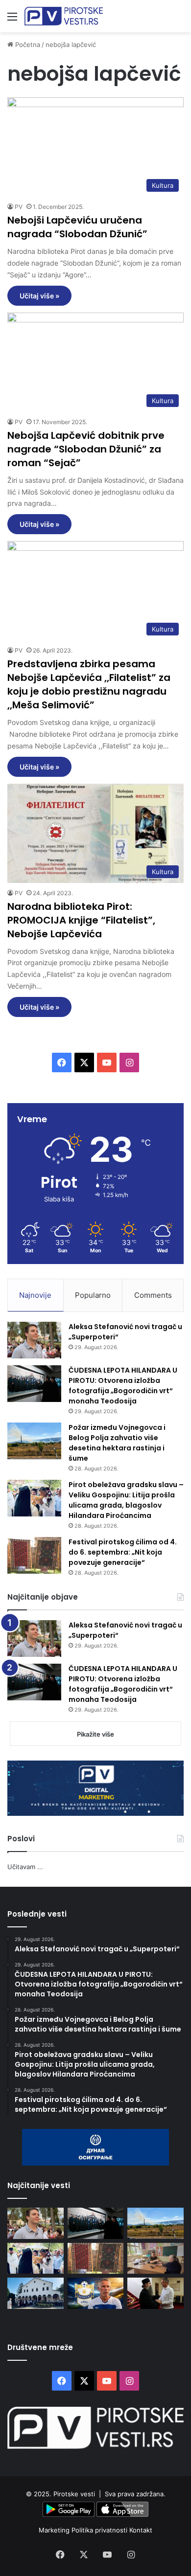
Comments (153, 1295)
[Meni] (12, 20)
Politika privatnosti (100, 2530)
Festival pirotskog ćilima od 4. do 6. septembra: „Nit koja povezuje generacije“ (123, 1552)
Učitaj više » (39, 296)
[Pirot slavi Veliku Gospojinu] (36, 2293)
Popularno (93, 1295)
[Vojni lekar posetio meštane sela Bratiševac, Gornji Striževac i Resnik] (155, 2258)
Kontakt (141, 2530)
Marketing (55, 2530)
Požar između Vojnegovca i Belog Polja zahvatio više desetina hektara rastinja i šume (117, 1443)
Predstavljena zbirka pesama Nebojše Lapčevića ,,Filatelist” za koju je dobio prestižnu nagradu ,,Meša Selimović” (89, 684)
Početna (27, 45)
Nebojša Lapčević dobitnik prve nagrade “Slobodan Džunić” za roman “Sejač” (86, 449)
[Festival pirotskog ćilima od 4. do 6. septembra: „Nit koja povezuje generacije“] (34, 1555)
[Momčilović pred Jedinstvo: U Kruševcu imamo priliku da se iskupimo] (96, 2293)
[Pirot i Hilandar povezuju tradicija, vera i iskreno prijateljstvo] (155, 2293)
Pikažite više (95, 1734)
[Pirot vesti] (64, 16)
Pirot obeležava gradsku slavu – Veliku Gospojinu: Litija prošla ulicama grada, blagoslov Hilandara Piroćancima (126, 1500)
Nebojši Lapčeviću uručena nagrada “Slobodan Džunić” (77, 227)
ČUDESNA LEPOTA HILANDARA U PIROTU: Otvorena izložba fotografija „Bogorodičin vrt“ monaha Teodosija (123, 1386)
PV (19, 207)
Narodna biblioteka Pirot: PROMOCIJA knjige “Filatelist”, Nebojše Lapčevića (81, 920)
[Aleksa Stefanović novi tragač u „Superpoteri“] (34, 1340)
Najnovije (35, 1295)
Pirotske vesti (74, 2494)
